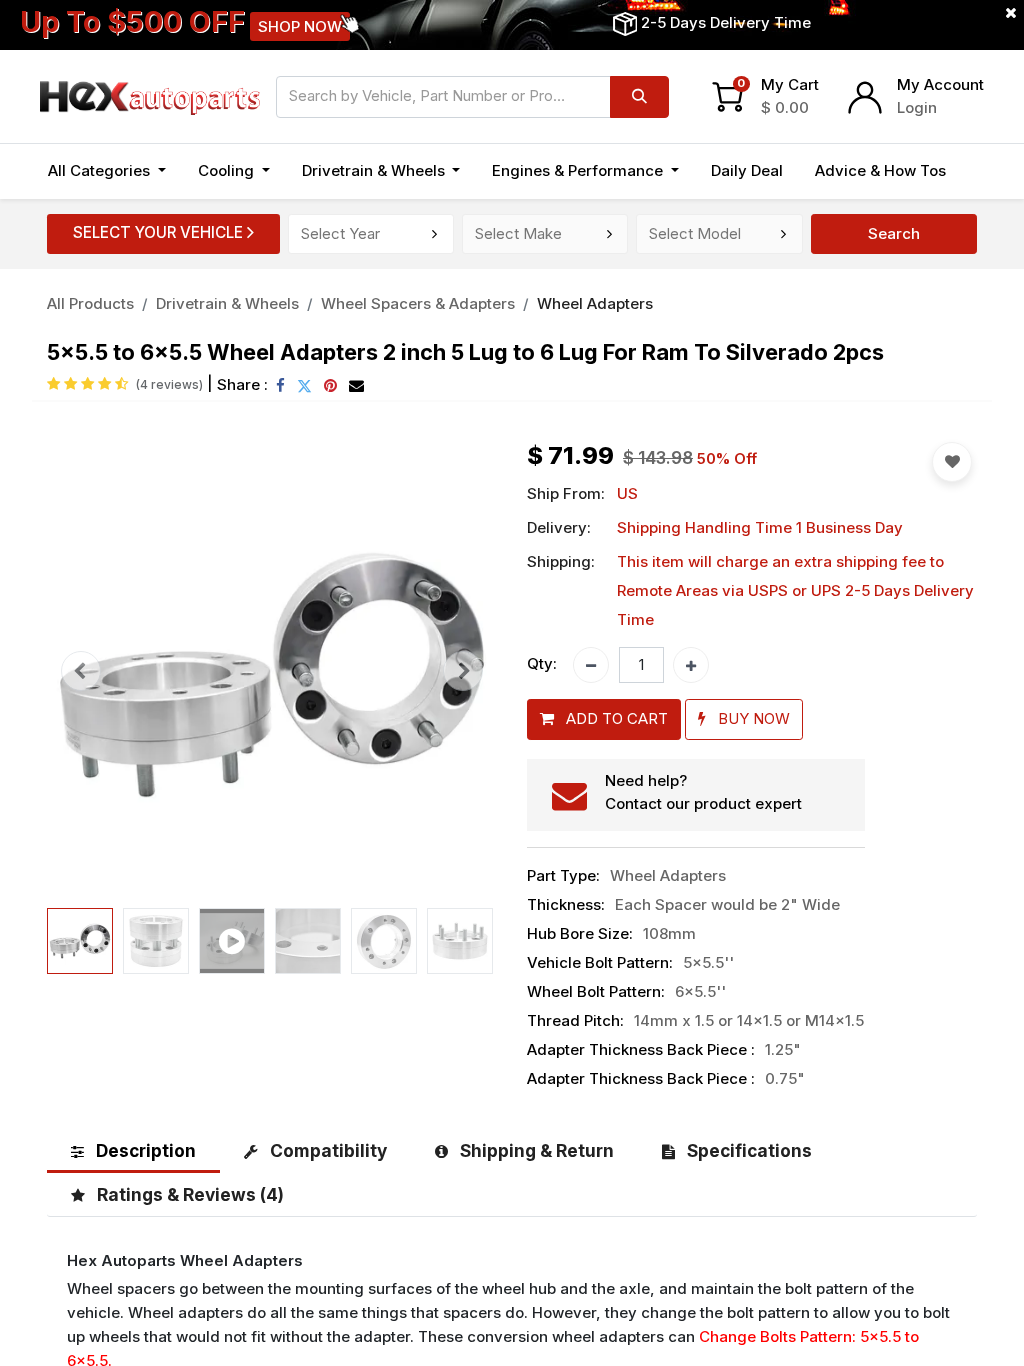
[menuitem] (747, 171)
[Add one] (691, 665)
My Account (940, 84)
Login (917, 107)
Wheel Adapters (595, 303)
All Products (90, 303)
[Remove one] (591, 665)
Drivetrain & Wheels (227, 303)
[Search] (639, 97)
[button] (81, 671)
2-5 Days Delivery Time (726, 22)
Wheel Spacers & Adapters (418, 303)
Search (894, 233)
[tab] (133, 1150)
